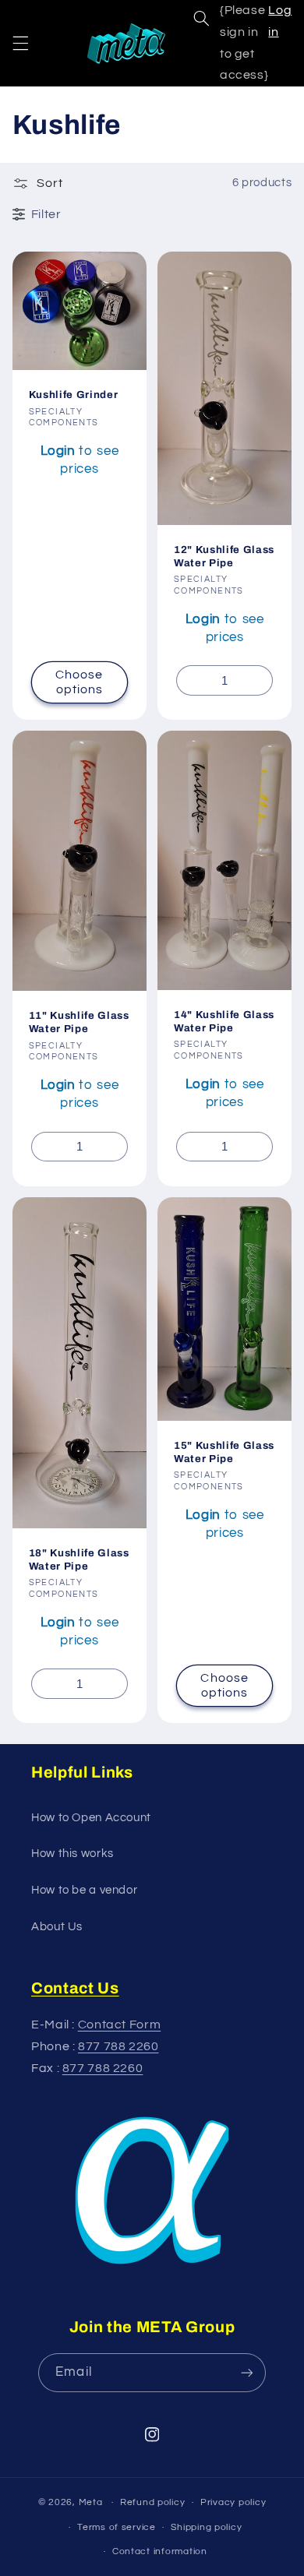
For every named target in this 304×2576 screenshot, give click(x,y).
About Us (57, 1927)
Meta (91, 2502)
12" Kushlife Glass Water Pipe (224, 556)
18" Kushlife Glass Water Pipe (79, 1559)
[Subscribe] (246, 2372)
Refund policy (153, 2502)
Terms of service (117, 2527)
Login (58, 451)
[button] (20, 43)
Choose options (79, 682)
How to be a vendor (84, 1890)
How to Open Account (91, 1818)
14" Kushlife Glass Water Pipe (224, 1021)
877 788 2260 (118, 2046)
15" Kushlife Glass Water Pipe (224, 1452)
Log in (280, 21)
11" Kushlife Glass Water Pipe (79, 1022)
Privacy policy (233, 2502)
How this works (72, 1854)
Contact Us (75, 1988)
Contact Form (120, 2025)
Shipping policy (206, 2527)
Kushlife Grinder (74, 395)
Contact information (160, 2551)
